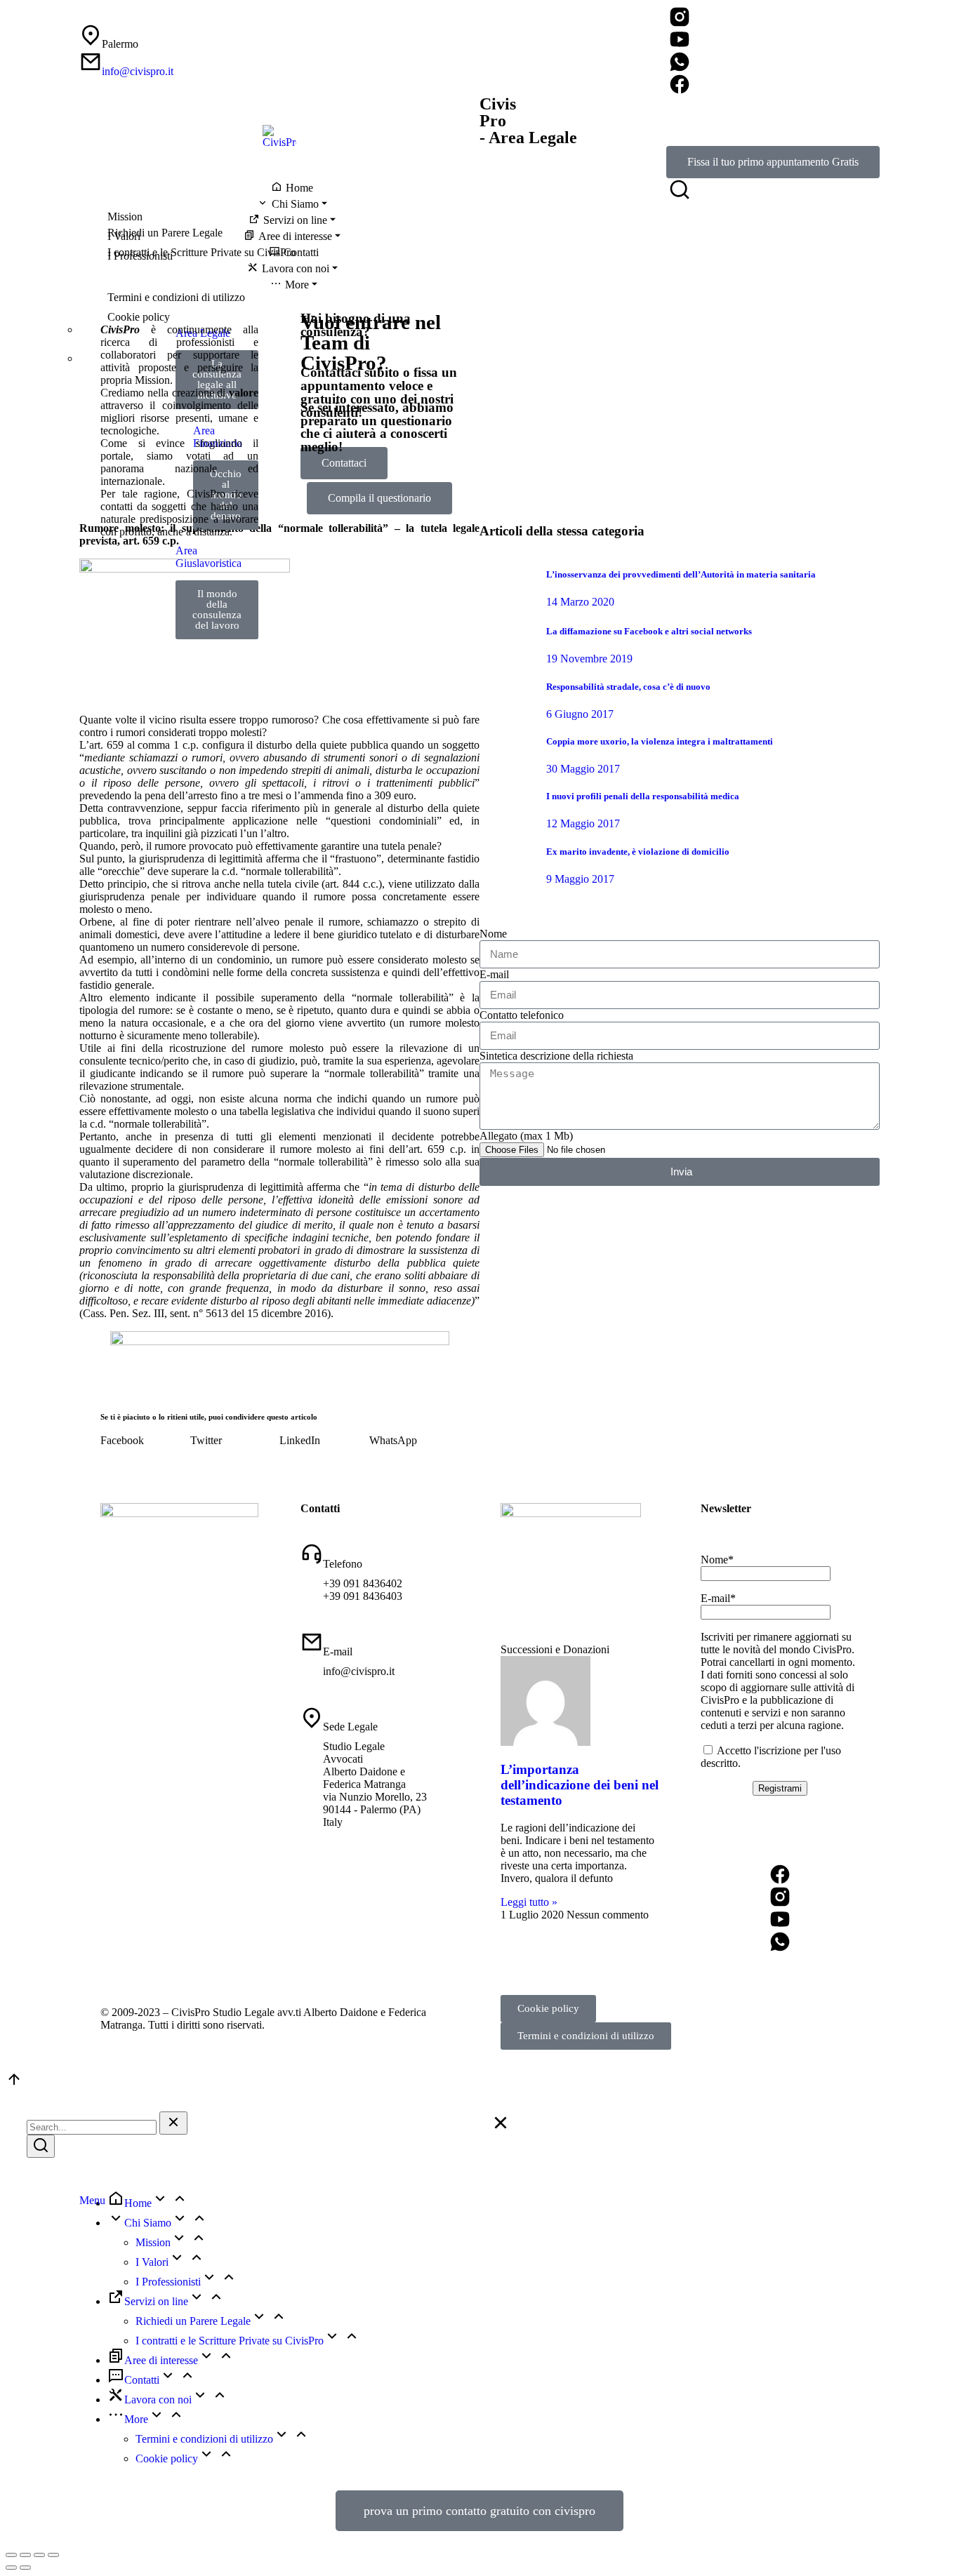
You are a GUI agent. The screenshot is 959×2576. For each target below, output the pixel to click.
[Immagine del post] (508, 582)
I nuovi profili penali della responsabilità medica (643, 796)
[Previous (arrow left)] (11, 2568)
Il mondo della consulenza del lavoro (217, 609)
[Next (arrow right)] (25, 2568)
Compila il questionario (379, 498)
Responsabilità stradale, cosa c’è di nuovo (628, 687)
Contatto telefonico (522, 1015)
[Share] (25, 2555)
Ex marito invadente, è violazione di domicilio (638, 852)
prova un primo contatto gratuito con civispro (479, 2511)
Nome (493, 934)
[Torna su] (14, 2084)
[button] (145, 1441)
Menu (92, 2200)
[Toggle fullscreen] (39, 2555)
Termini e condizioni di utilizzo (586, 2036)
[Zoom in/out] (53, 2555)
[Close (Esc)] (11, 2555)
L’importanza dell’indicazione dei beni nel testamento (580, 1785)
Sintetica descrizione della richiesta (556, 1056)
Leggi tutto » (529, 1902)
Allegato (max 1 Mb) (526, 1136)
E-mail (494, 974)
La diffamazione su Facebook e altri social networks (649, 631)
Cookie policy (548, 2008)
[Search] (41, 2146)
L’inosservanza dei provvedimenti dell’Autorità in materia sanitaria (681, 574)
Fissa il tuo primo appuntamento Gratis (773, 162)
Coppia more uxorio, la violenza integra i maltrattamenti (660, 741)
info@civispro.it (138, 71)
